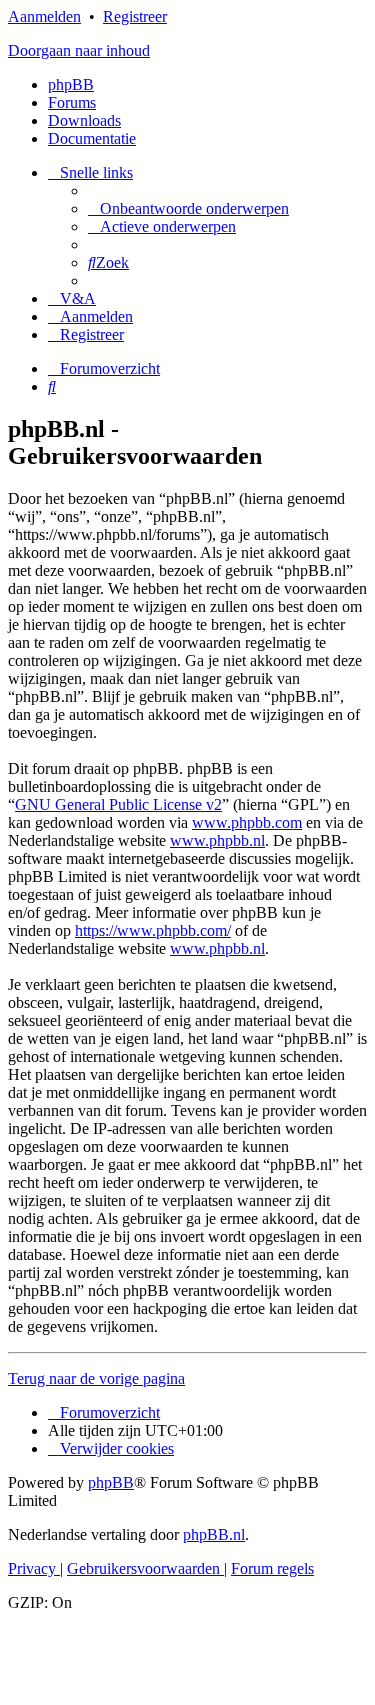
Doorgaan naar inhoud (79, 50)
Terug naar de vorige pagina (96, 1378)
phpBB (71, 84)
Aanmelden (44, 16)
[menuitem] (188, 208)
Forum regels (272, 1568)
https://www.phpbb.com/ (153, 930)
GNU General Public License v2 (118, 804)
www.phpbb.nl (217, 840)
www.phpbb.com (247, 822)
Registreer (135, 16)
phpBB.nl (214, 1534)
